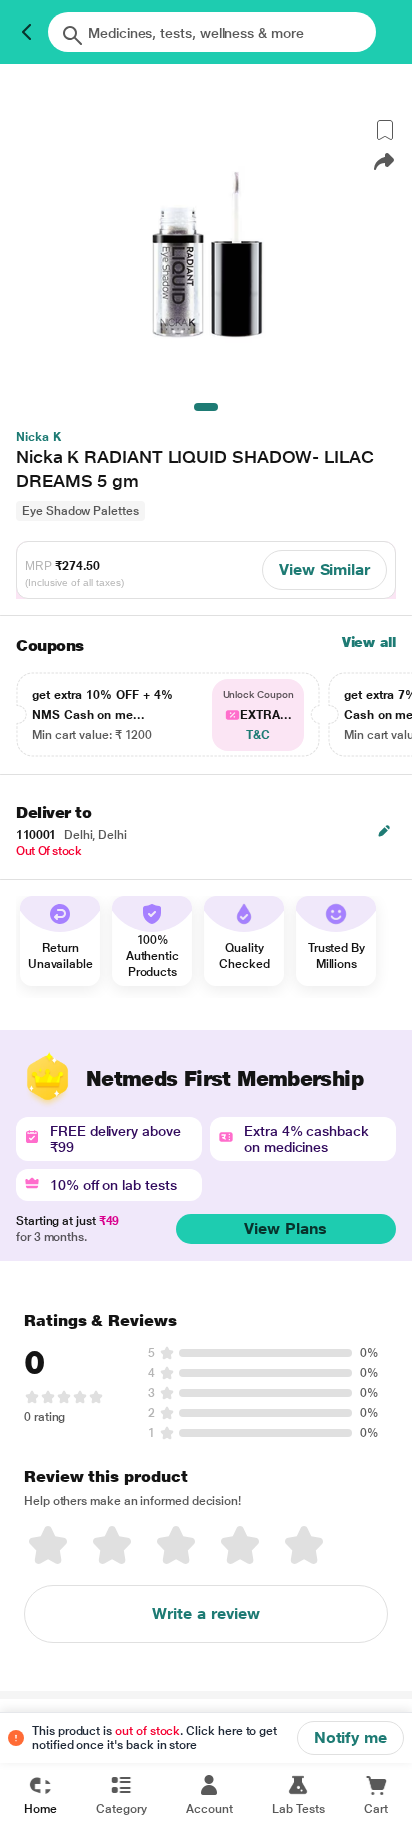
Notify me (350, 1737)
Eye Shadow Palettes (80, 511)
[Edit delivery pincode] (384, 831)
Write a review (206, 1613)
